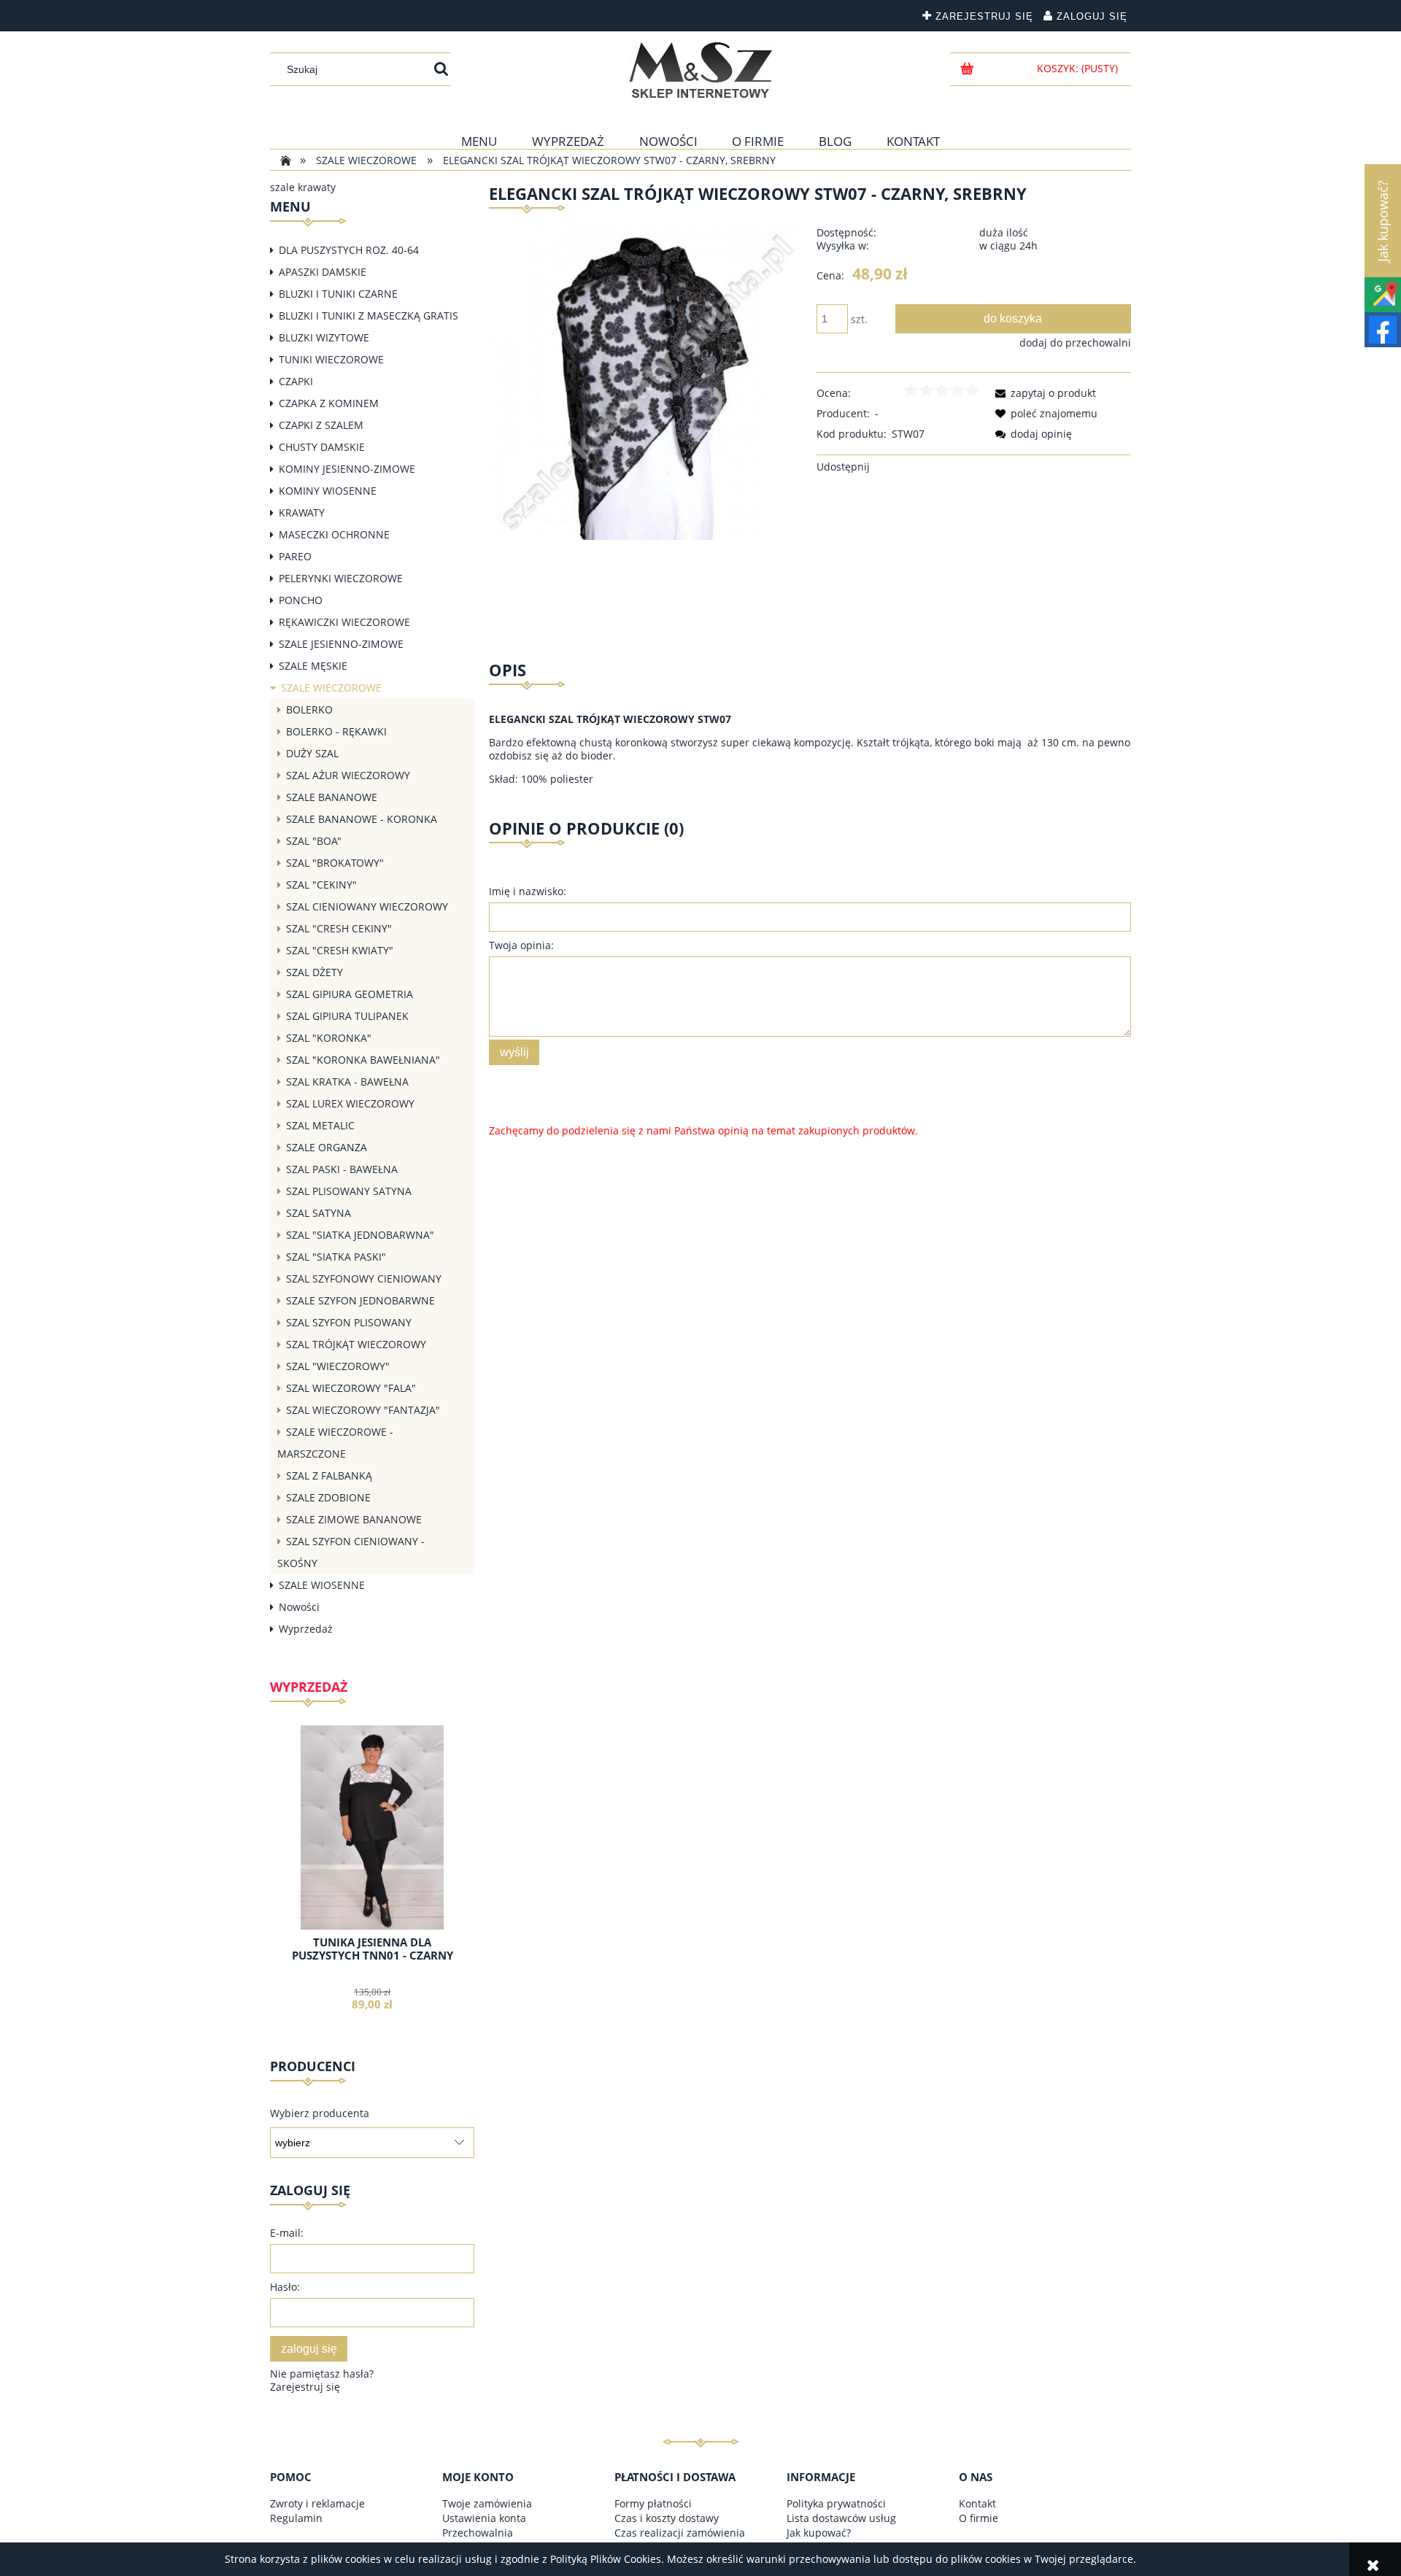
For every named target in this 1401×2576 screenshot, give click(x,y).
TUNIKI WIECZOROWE (331, 359)
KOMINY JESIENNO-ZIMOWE (347, 469)
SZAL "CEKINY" (321, 885)
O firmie (979, 2518)
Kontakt (977, 2503)
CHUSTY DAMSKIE (322, 447)
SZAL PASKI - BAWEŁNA (342, 1169)
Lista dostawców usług (841, 2518)
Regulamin (296, 2518)
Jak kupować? (819, 2533)
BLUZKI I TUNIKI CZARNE (338, 294)
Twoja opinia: (521, 945)
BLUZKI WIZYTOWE (324, 337)
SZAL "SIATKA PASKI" (336, 1257)
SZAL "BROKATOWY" (335, 863)
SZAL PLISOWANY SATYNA (349, 1191)
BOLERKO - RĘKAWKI (336, 731)
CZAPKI (296, 381)
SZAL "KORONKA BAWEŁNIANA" (363, 1060)
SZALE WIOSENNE (322, 1585)
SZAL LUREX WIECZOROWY (350, 1103)
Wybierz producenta (320, 2113)
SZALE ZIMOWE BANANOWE (354, 1519)
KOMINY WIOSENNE (328, 491)
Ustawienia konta (484, 2518)
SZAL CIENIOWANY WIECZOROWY (367, 906)
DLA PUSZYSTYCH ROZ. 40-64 (349, 250)
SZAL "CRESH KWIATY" (340, 950)
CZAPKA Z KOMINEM (329, 403)
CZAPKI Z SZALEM (321, 425)
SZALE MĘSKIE (313, 666)
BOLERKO (309, 709)
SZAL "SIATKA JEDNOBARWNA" (360, 1235)
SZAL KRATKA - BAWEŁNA (347, 1082)
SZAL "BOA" (314, 841)
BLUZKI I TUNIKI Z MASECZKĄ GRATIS (368, 316)
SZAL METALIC (320, 1125)
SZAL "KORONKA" (329, 1038)
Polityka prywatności (836, 2503)
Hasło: (285, 2287)
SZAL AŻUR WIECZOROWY (348, 775)
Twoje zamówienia (487, 2503)
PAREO (295, 556)
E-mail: (287, 2233)
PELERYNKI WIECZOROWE (341, 578)
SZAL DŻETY (314, 972)
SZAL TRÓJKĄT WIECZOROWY (356, 1344)
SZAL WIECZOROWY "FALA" (351, 1388)
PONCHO (301, 600)
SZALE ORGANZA (327, 1147)
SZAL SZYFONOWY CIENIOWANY (364, 1279)
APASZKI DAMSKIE (323, 272)
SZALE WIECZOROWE (331, 688)
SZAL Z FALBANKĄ (329, 1475)
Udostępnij (843, 467)
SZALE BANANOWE (332, 797)
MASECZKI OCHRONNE (334, 534)
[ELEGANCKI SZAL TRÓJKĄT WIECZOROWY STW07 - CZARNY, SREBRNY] (646, 382)
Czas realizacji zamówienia (680, 2533)
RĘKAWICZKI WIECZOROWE (344, 622)
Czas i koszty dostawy (667, 2518)
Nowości (299, 1607)
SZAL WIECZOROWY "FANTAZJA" (363, 1410)
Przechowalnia (478, 2533)
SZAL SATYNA (319, 1213)
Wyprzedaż (306, 1629)
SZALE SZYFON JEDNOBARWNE (360, 1300)
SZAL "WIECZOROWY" (338, 1366)
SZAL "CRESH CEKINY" (339, 928)
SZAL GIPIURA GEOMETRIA (350, 994)
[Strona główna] (701, 70)
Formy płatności (653, 2503)
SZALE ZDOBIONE (328, 1497)
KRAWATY (302, 513)
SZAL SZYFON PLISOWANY (349, 1322)
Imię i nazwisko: (528, 891)
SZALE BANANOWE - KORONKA (362, 819)
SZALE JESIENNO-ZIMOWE (341, 644)
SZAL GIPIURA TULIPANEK (347, 1016)
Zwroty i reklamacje (317, 2503)
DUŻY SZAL (312, 753)
